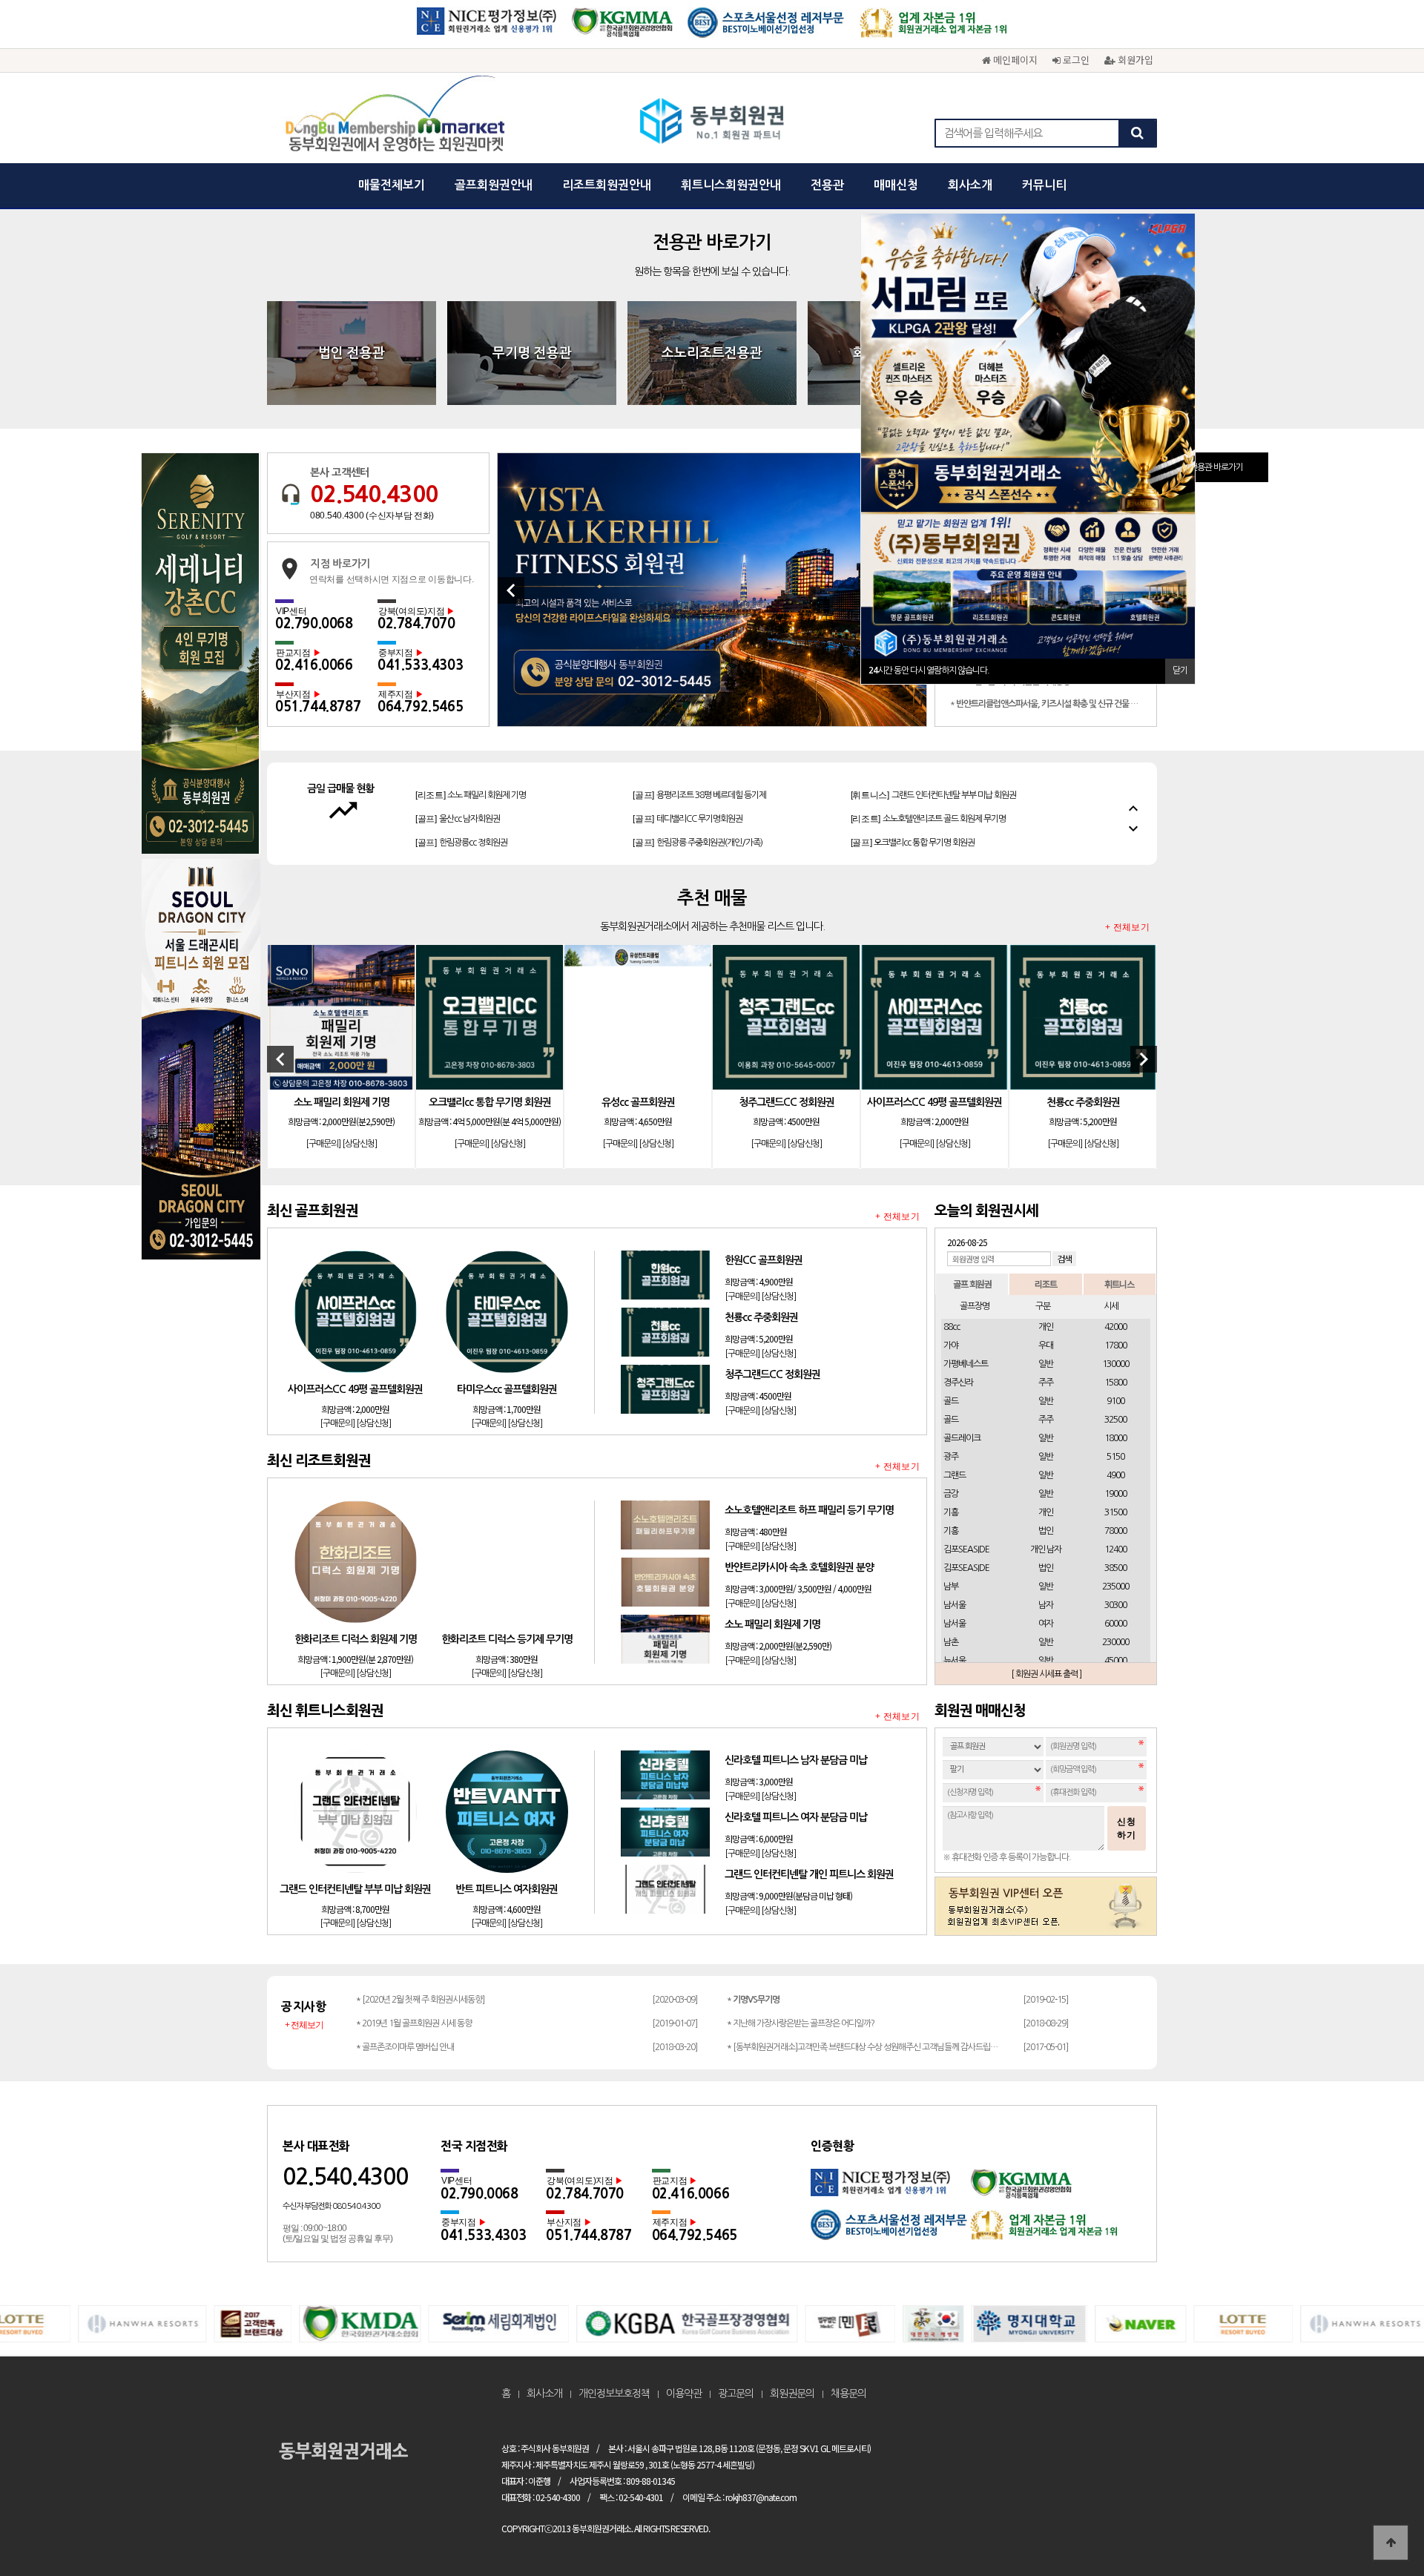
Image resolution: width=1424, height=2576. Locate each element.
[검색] (1137, 133)
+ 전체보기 (1127, 928)
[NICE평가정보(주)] (487, 28)
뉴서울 (955, 1661)
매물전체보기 (392, 185)
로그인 (1075, 60)
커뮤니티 (1044, 185)
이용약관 (684, 2394)
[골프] (458, 795)
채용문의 (848, 2394)
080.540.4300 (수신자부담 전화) (372, 515)
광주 (951, 1457)
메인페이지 (1014, 60)
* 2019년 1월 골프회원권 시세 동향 (414, 2023)
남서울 (955, 1605)
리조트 (1046, 1284)
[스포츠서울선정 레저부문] (766, 28)
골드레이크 (962, 1438)
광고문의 (736, 2394)
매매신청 (896, 185)
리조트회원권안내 (607, 185)
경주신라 (958, 1383)
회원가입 (1134, 60)
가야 (951, 1345)
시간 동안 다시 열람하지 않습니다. (929, 671)
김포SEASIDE (966, 1549)
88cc (952, 1327)
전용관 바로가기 (1216, 467)
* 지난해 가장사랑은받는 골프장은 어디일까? (801, 2023)
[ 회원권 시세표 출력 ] (1046, 1674)
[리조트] (928, 795)
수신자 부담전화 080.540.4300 (331, 2206)
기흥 (951, 1512)
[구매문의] (323, 1144)
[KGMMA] (622, 28)
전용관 (827, 185)
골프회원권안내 (494, 185)
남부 (951, 1587)
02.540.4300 (374, 494)
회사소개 (970, 185)
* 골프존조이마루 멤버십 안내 (405, 2047)
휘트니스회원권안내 (731, 185)
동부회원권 (712, 122)
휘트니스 (1119, 1284)
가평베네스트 (966, 1364)
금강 (951, 1494)
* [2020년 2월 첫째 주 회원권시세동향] (420, 2000)
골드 (951, 1401)
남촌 (951, 1642)
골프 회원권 (972, 1284)
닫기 (1180, 671)
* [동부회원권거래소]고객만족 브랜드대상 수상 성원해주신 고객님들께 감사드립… (862, 2047)
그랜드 (955, 1475)
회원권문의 (792, 2394)
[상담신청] (359, 1144)
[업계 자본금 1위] (934, 28)
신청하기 (1127, 1828)
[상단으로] (1391, 2543)
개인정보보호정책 (614, 2394)
